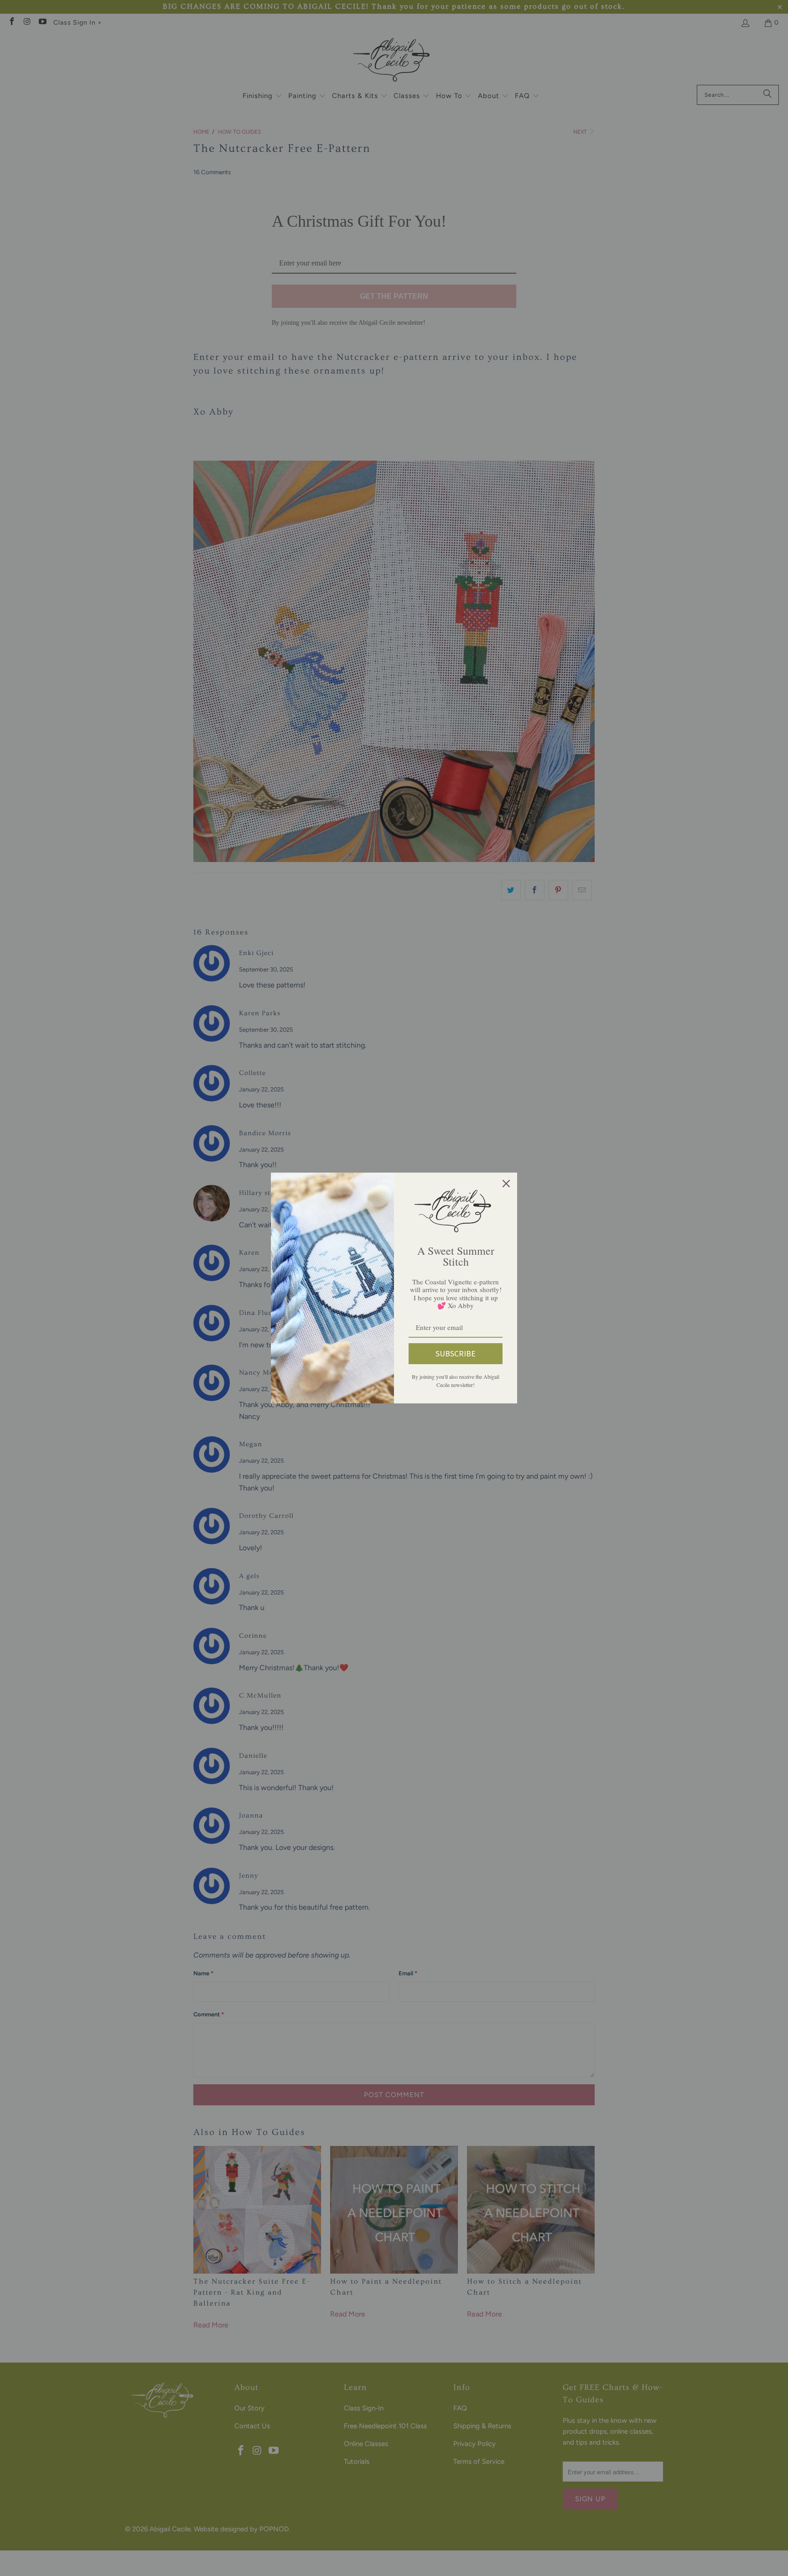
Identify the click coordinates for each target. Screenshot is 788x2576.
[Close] (506, 1184)
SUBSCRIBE (456, 1353)
